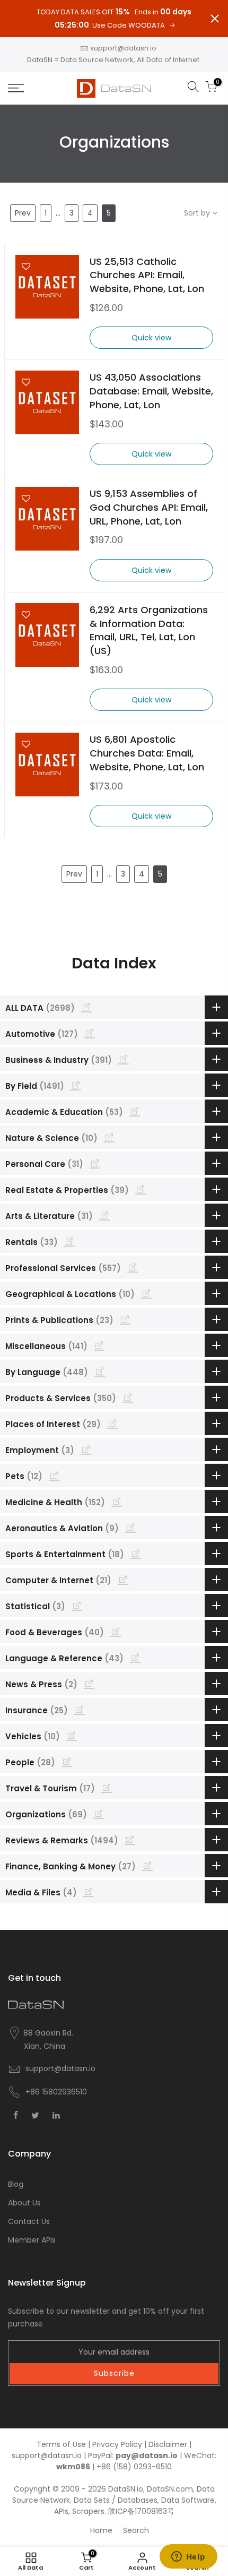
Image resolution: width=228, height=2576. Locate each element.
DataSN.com (170, 2489)
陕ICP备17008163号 (141, 2511)
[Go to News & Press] (89, 1684)
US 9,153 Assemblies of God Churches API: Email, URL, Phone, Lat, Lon (149, 507)
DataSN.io (126, 2489)
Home (101, 2530)
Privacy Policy (117, 2444)
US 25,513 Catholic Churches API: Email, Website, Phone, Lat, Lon (147, 275)
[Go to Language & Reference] (135, 1658)
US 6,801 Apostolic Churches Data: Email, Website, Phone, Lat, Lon (147, 753)
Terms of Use (61, 2444)
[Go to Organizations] (99, 1814)
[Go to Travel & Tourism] (107, 1788)
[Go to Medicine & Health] (117, 1501)
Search (136, 2530)
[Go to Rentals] (69, 1241)
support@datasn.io (123, 48)
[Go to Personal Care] (95, 1163)
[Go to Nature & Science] (109, 1137)
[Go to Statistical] (77, 1605)
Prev (23, 213)
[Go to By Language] (100, 1371)
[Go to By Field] (76, 1085)
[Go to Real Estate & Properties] (141, 1189)
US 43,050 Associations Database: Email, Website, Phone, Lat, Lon (151, 391)
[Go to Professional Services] (133, 1267)
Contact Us (29, 2221)
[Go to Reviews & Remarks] (130, 1840)
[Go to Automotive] (90, 1033)
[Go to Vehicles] (72, 1736)
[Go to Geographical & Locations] (146, 1293)
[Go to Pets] (54, 1475)
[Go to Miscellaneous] (99, 1345)
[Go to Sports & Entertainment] (136, 1553)
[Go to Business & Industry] (124, 1059)
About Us (24, 2203)
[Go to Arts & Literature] (104, 1215)
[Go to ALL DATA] (86, 1007)
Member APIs (32, 2240)
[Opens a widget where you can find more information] (188, 2557)
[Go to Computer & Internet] (123, 1579)
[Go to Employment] (86, 1449)
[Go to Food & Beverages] (116, 1632)
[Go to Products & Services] (128, 1397)
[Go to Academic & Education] (135, 1111)
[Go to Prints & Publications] (125, 1319)
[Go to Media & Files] (89, 1892)
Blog (16, 2184)
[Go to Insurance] (80, 1710)
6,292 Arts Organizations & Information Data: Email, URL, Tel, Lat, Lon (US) (149, 630)
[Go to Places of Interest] (112, 1423)
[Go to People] (67, 1762)
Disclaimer (168, 2444)
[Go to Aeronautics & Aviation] (130, 1527)
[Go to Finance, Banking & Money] (147, 1866)
